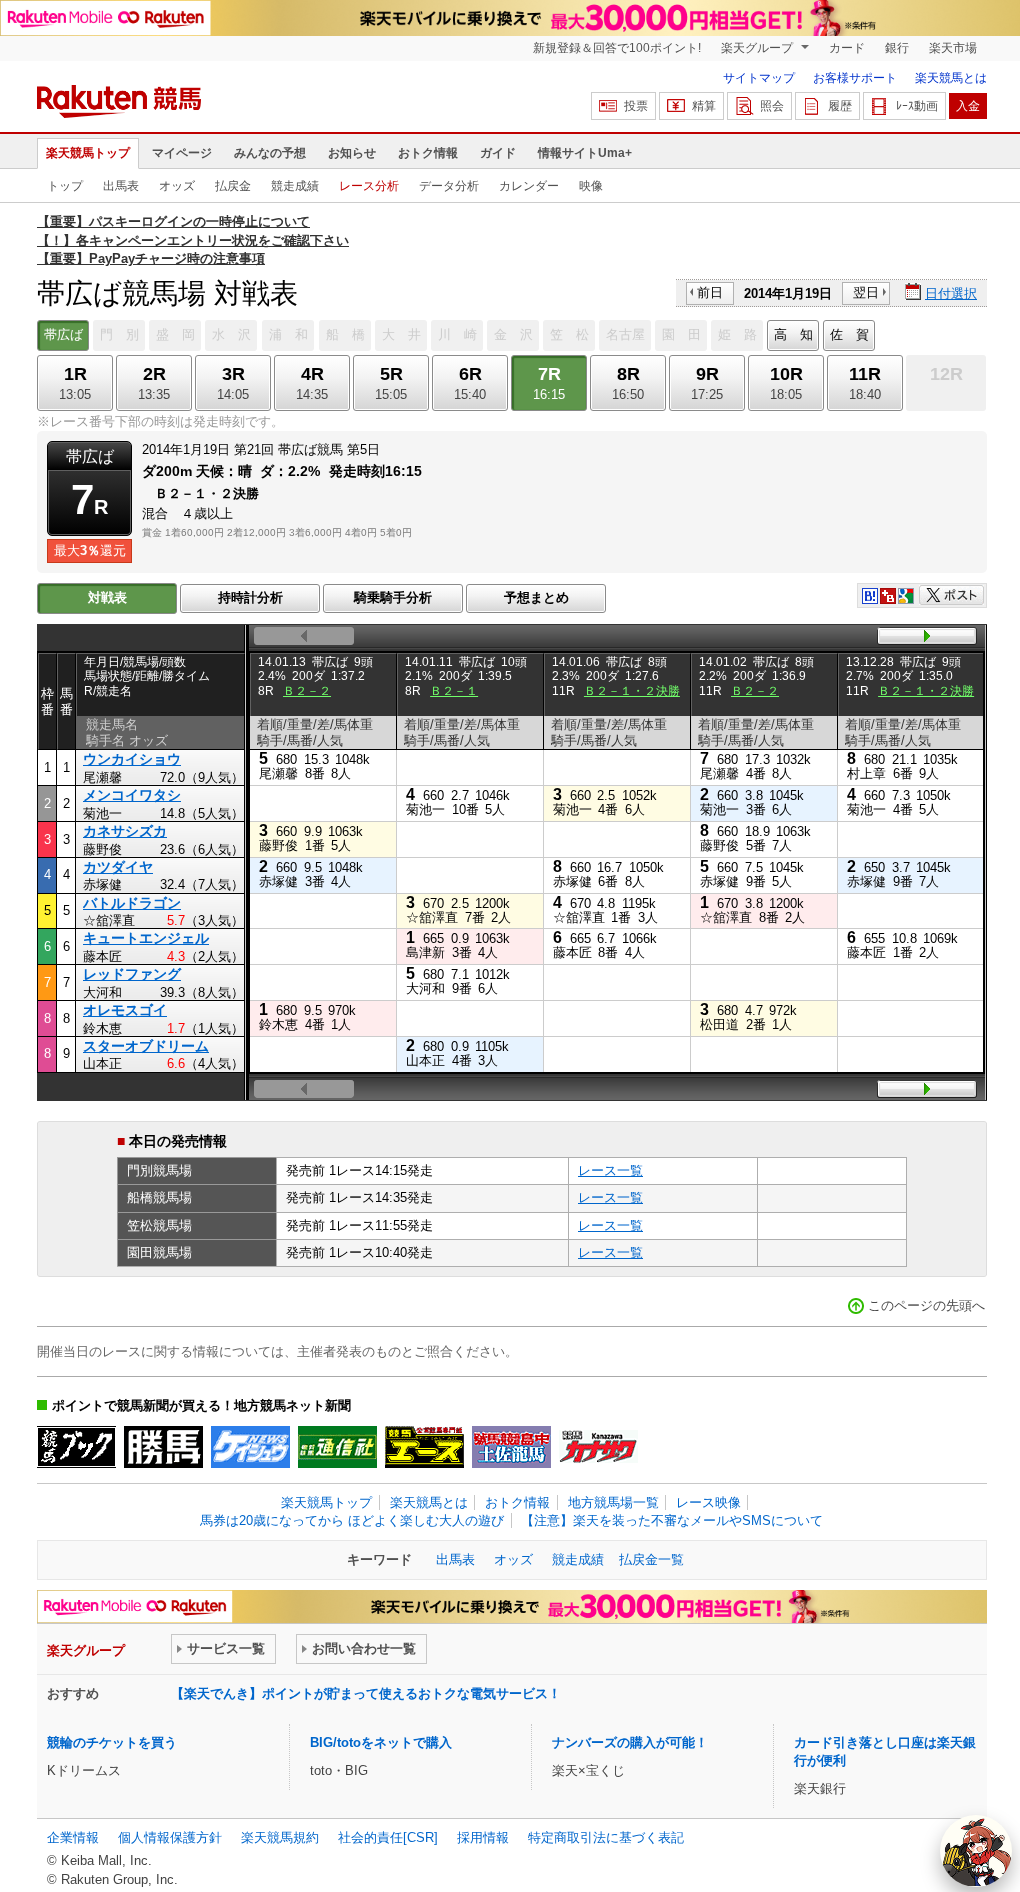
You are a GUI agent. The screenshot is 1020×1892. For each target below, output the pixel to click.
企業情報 (73, 1837)
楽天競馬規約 (280, 1837)
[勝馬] (163, 1447)
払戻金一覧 (651, 1559)
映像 (591, 186)
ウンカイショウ (132, 759)
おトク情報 (428, 153)
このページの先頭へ (926, 1305)
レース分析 (369, 186)
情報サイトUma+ (585, 153)
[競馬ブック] (76, 1447)
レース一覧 (610, 1170)
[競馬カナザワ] (598, 1447)
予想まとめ (536, 597)
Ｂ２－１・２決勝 (632, 691)
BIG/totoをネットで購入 (381, 1742)
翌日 (866, 292)
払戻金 (233, 186)
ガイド (498, 153)
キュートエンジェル (146, 938)
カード (847, 48)
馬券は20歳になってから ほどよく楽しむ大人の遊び (352, 1520)
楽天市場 (953, 48)
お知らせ (352, 153)
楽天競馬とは (951, 78)
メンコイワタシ (132, 795)
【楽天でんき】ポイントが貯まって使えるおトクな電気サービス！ (366, 1693)
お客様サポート (855, 78)
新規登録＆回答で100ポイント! (617, 48)
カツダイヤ (118, 867)
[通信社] (337, 1447)
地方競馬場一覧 (613, 1502)
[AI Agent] (976, 1851)
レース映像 (708, 1502)
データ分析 (449, 186)
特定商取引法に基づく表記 (606, 1837)
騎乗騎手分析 (393, 597)
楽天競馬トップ (88, 153)
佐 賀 (849, 334)
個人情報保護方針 (170, 1837)
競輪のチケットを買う (112, 1742)
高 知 (793, 334)
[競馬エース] (424, 1447)
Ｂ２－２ (307, 691)
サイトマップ (759, 78)
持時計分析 (250, 597)
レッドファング (132, 974)
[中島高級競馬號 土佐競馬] (511, 1447)
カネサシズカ (125, 831)
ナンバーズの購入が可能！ (630, 1742)
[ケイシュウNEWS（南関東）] (250, 1447)
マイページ (182, 153)
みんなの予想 (270, 153)
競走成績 (295, 186)
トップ (65, 186)
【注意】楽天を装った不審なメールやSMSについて (672, 1520)
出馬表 (121, 186)
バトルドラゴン (132, 903)
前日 (710, 292)
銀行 (897, 48)
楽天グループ (758, 48)
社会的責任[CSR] (388, 1837)
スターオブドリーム (146, 1046)
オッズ (177, 186)
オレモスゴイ (125, 1010)
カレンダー (529, 186)
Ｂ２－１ (454, 691)
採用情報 (483, 1837)
